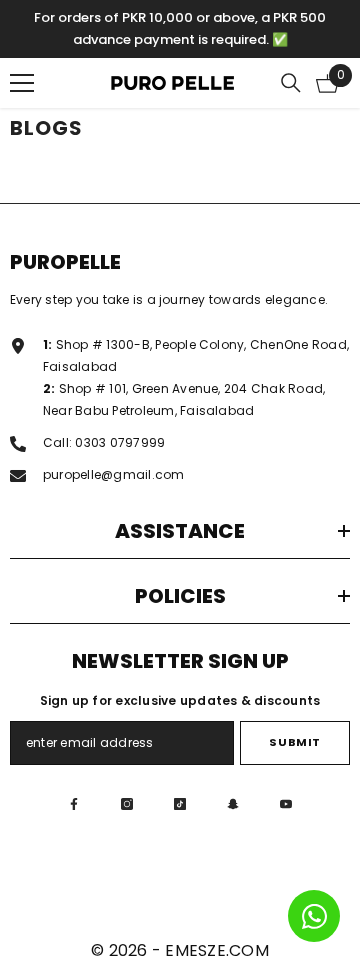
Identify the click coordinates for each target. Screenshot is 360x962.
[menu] (22, 83)
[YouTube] (286, 804)
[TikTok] (180, 804)
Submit (294, 742)
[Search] (291, 83)
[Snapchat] (233, 804)
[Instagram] (127, 804)
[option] (180, 29)
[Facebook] (74, 804)
